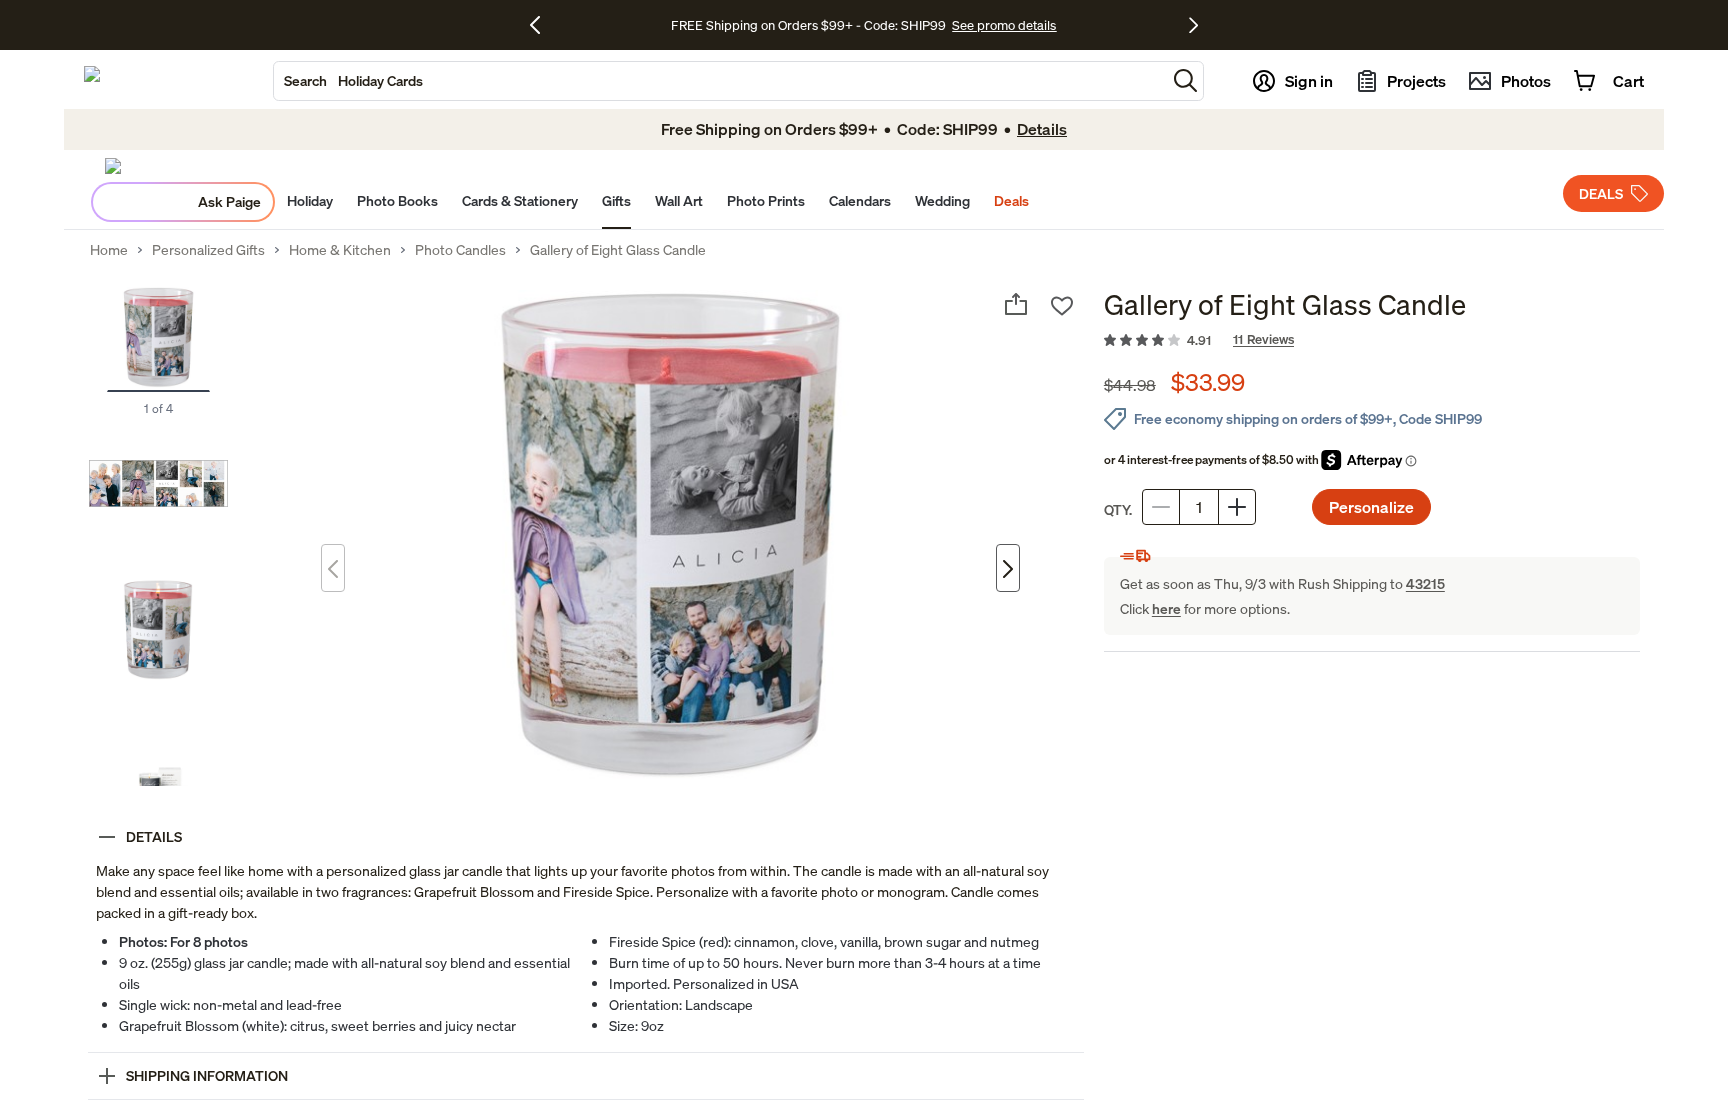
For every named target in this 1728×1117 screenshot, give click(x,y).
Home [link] (109, 250)
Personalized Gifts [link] (208, 250)
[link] (1372, 341)
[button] (1185, 80)
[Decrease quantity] (1161, 507)
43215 (1425, 583)
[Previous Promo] (542, 25)
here (1166, 608)
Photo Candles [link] (460, 250)
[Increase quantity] (1237, 507)
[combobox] (720, 81)
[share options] (1016, 304)
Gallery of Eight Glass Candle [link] (618, 250)
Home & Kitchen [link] (340, 250)
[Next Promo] (1193, 25)
